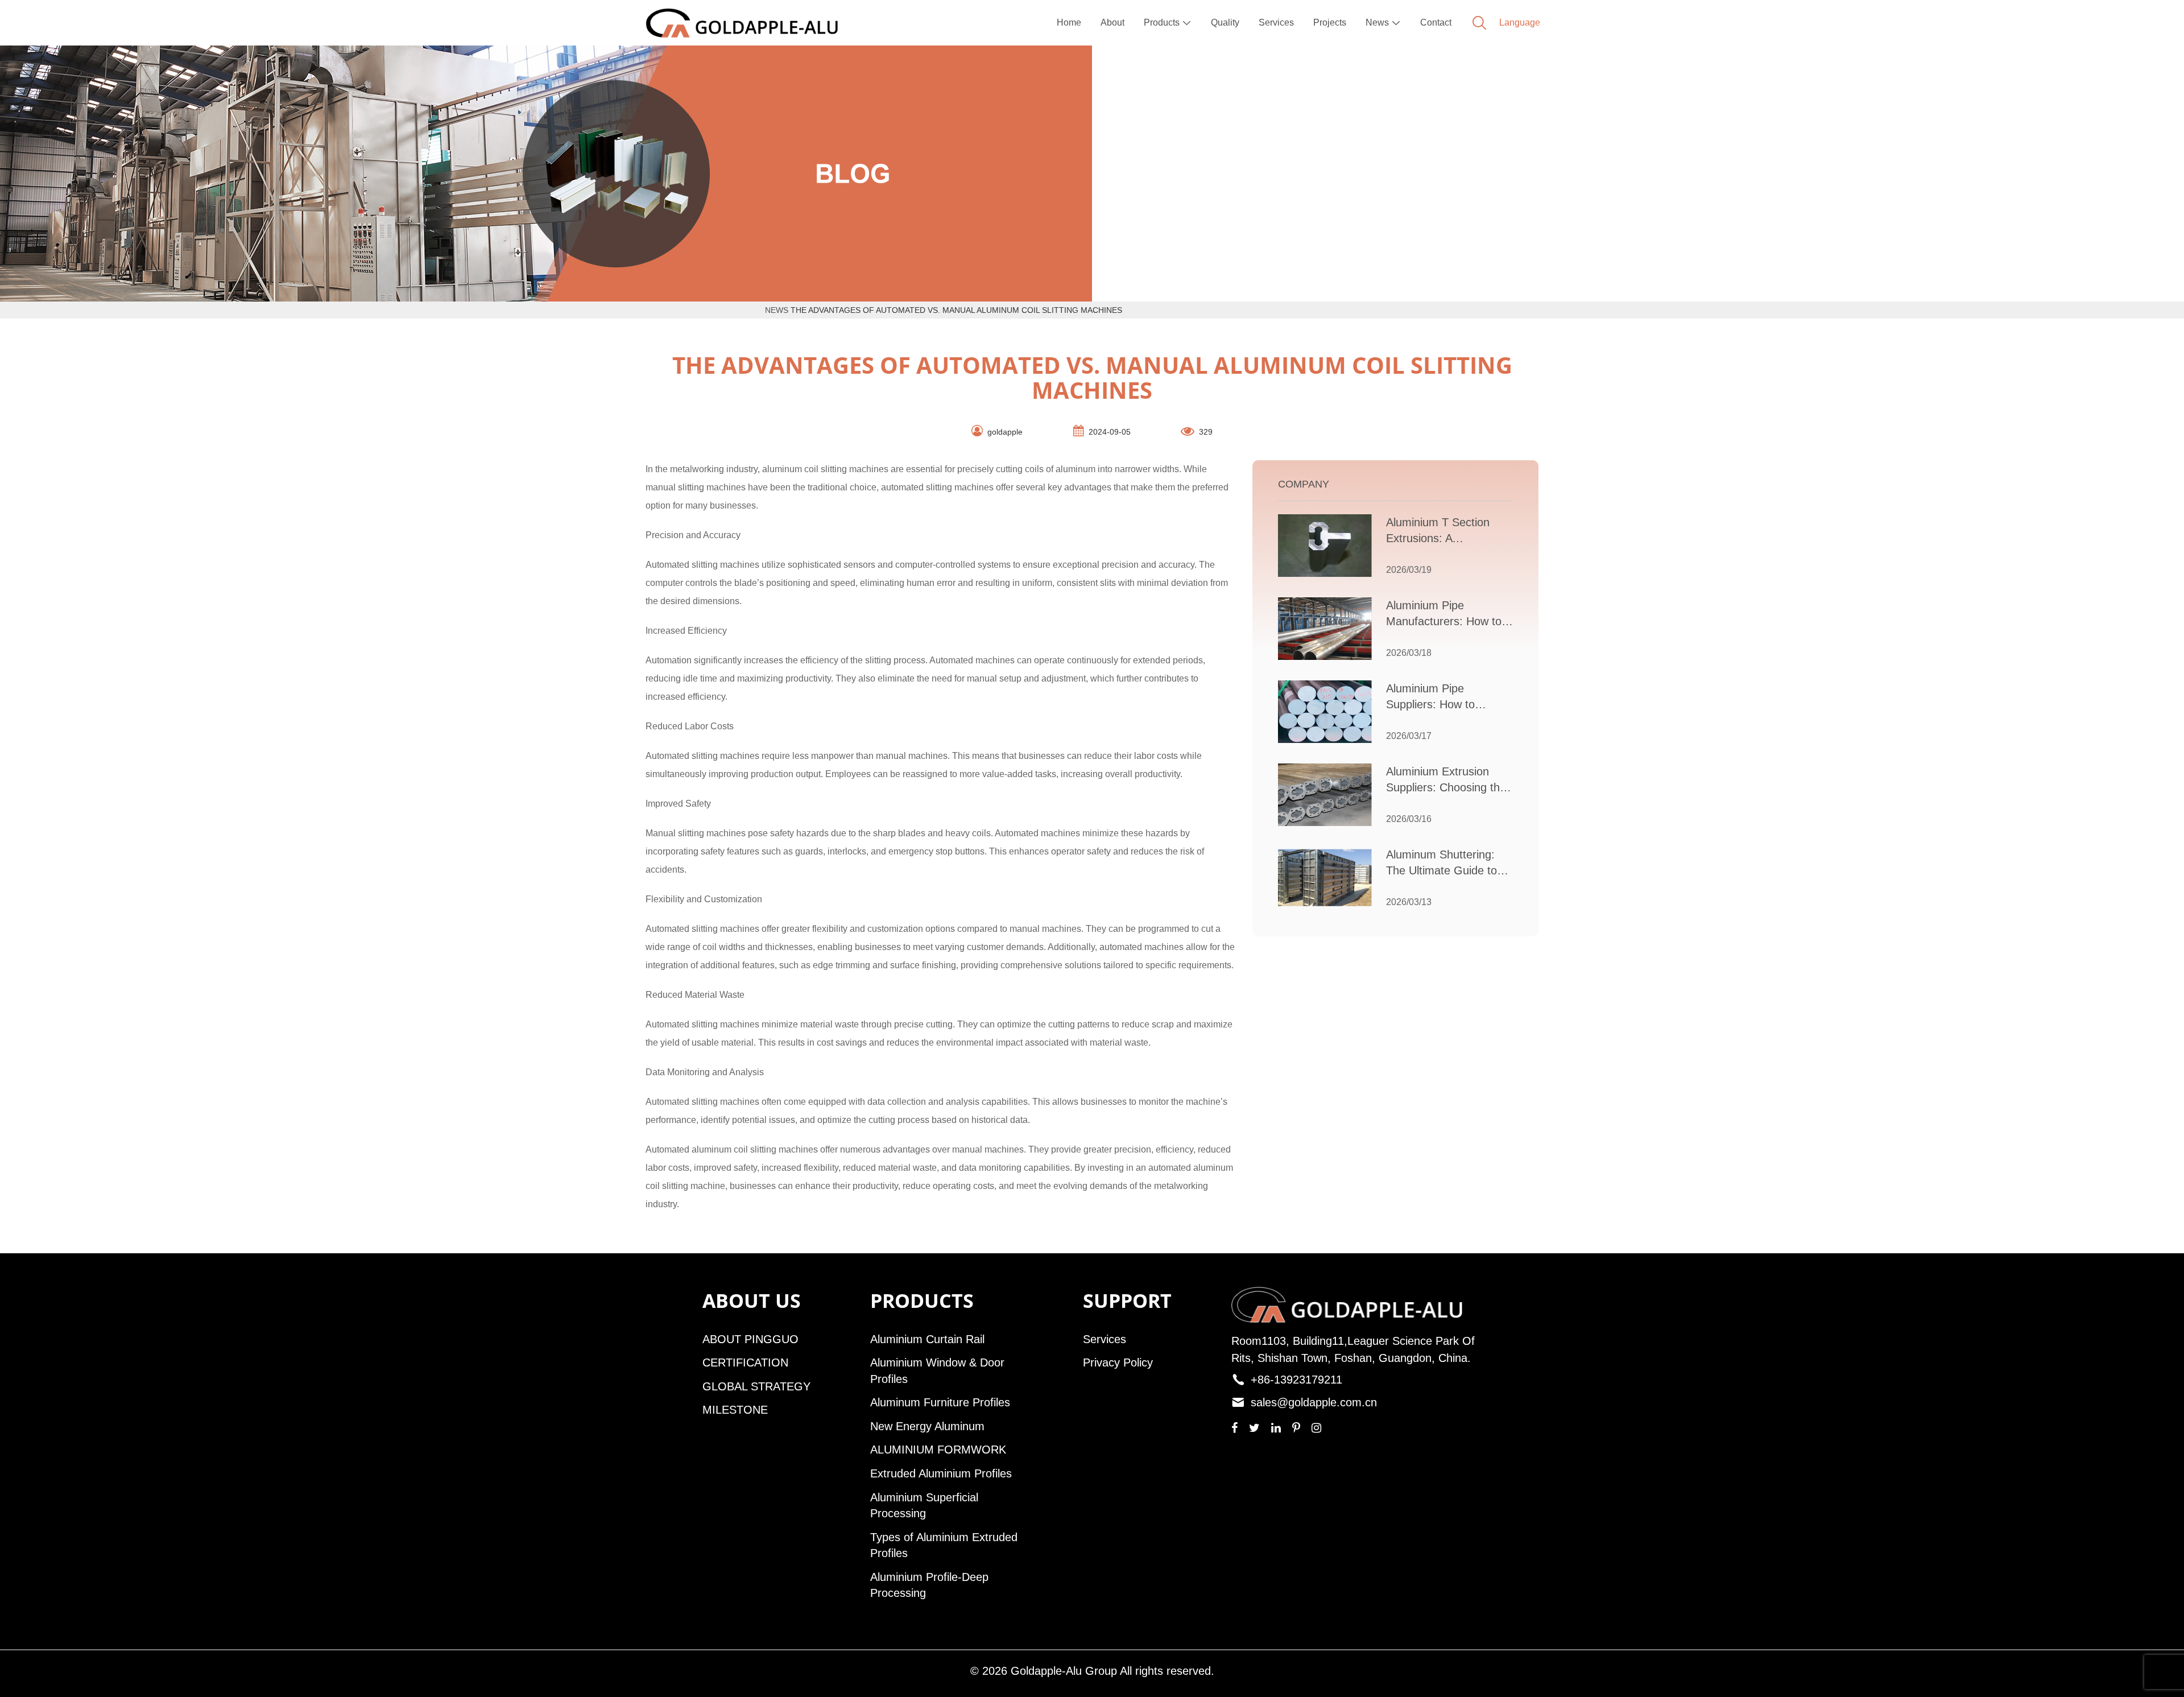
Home (1069, 22)
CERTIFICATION (745, 1362)
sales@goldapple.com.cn (1314, 1402)
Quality (1225, 22)
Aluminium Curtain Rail (927, 1339)
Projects (1330, 22)
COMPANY (1304, 484)
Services (1276, 22)
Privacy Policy (1118, 1362)
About (1112, 22)
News (1383, 22)
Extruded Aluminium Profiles (941, 1473)
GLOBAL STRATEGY (756, 1386)
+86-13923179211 (1296, 1380)
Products (1168, 22)
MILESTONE (735, 1410)
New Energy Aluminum (927, 1426)
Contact (1436, 22)
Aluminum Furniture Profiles (940, 1402)
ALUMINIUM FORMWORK (938, 1450)
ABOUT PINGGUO (750, 1339)
